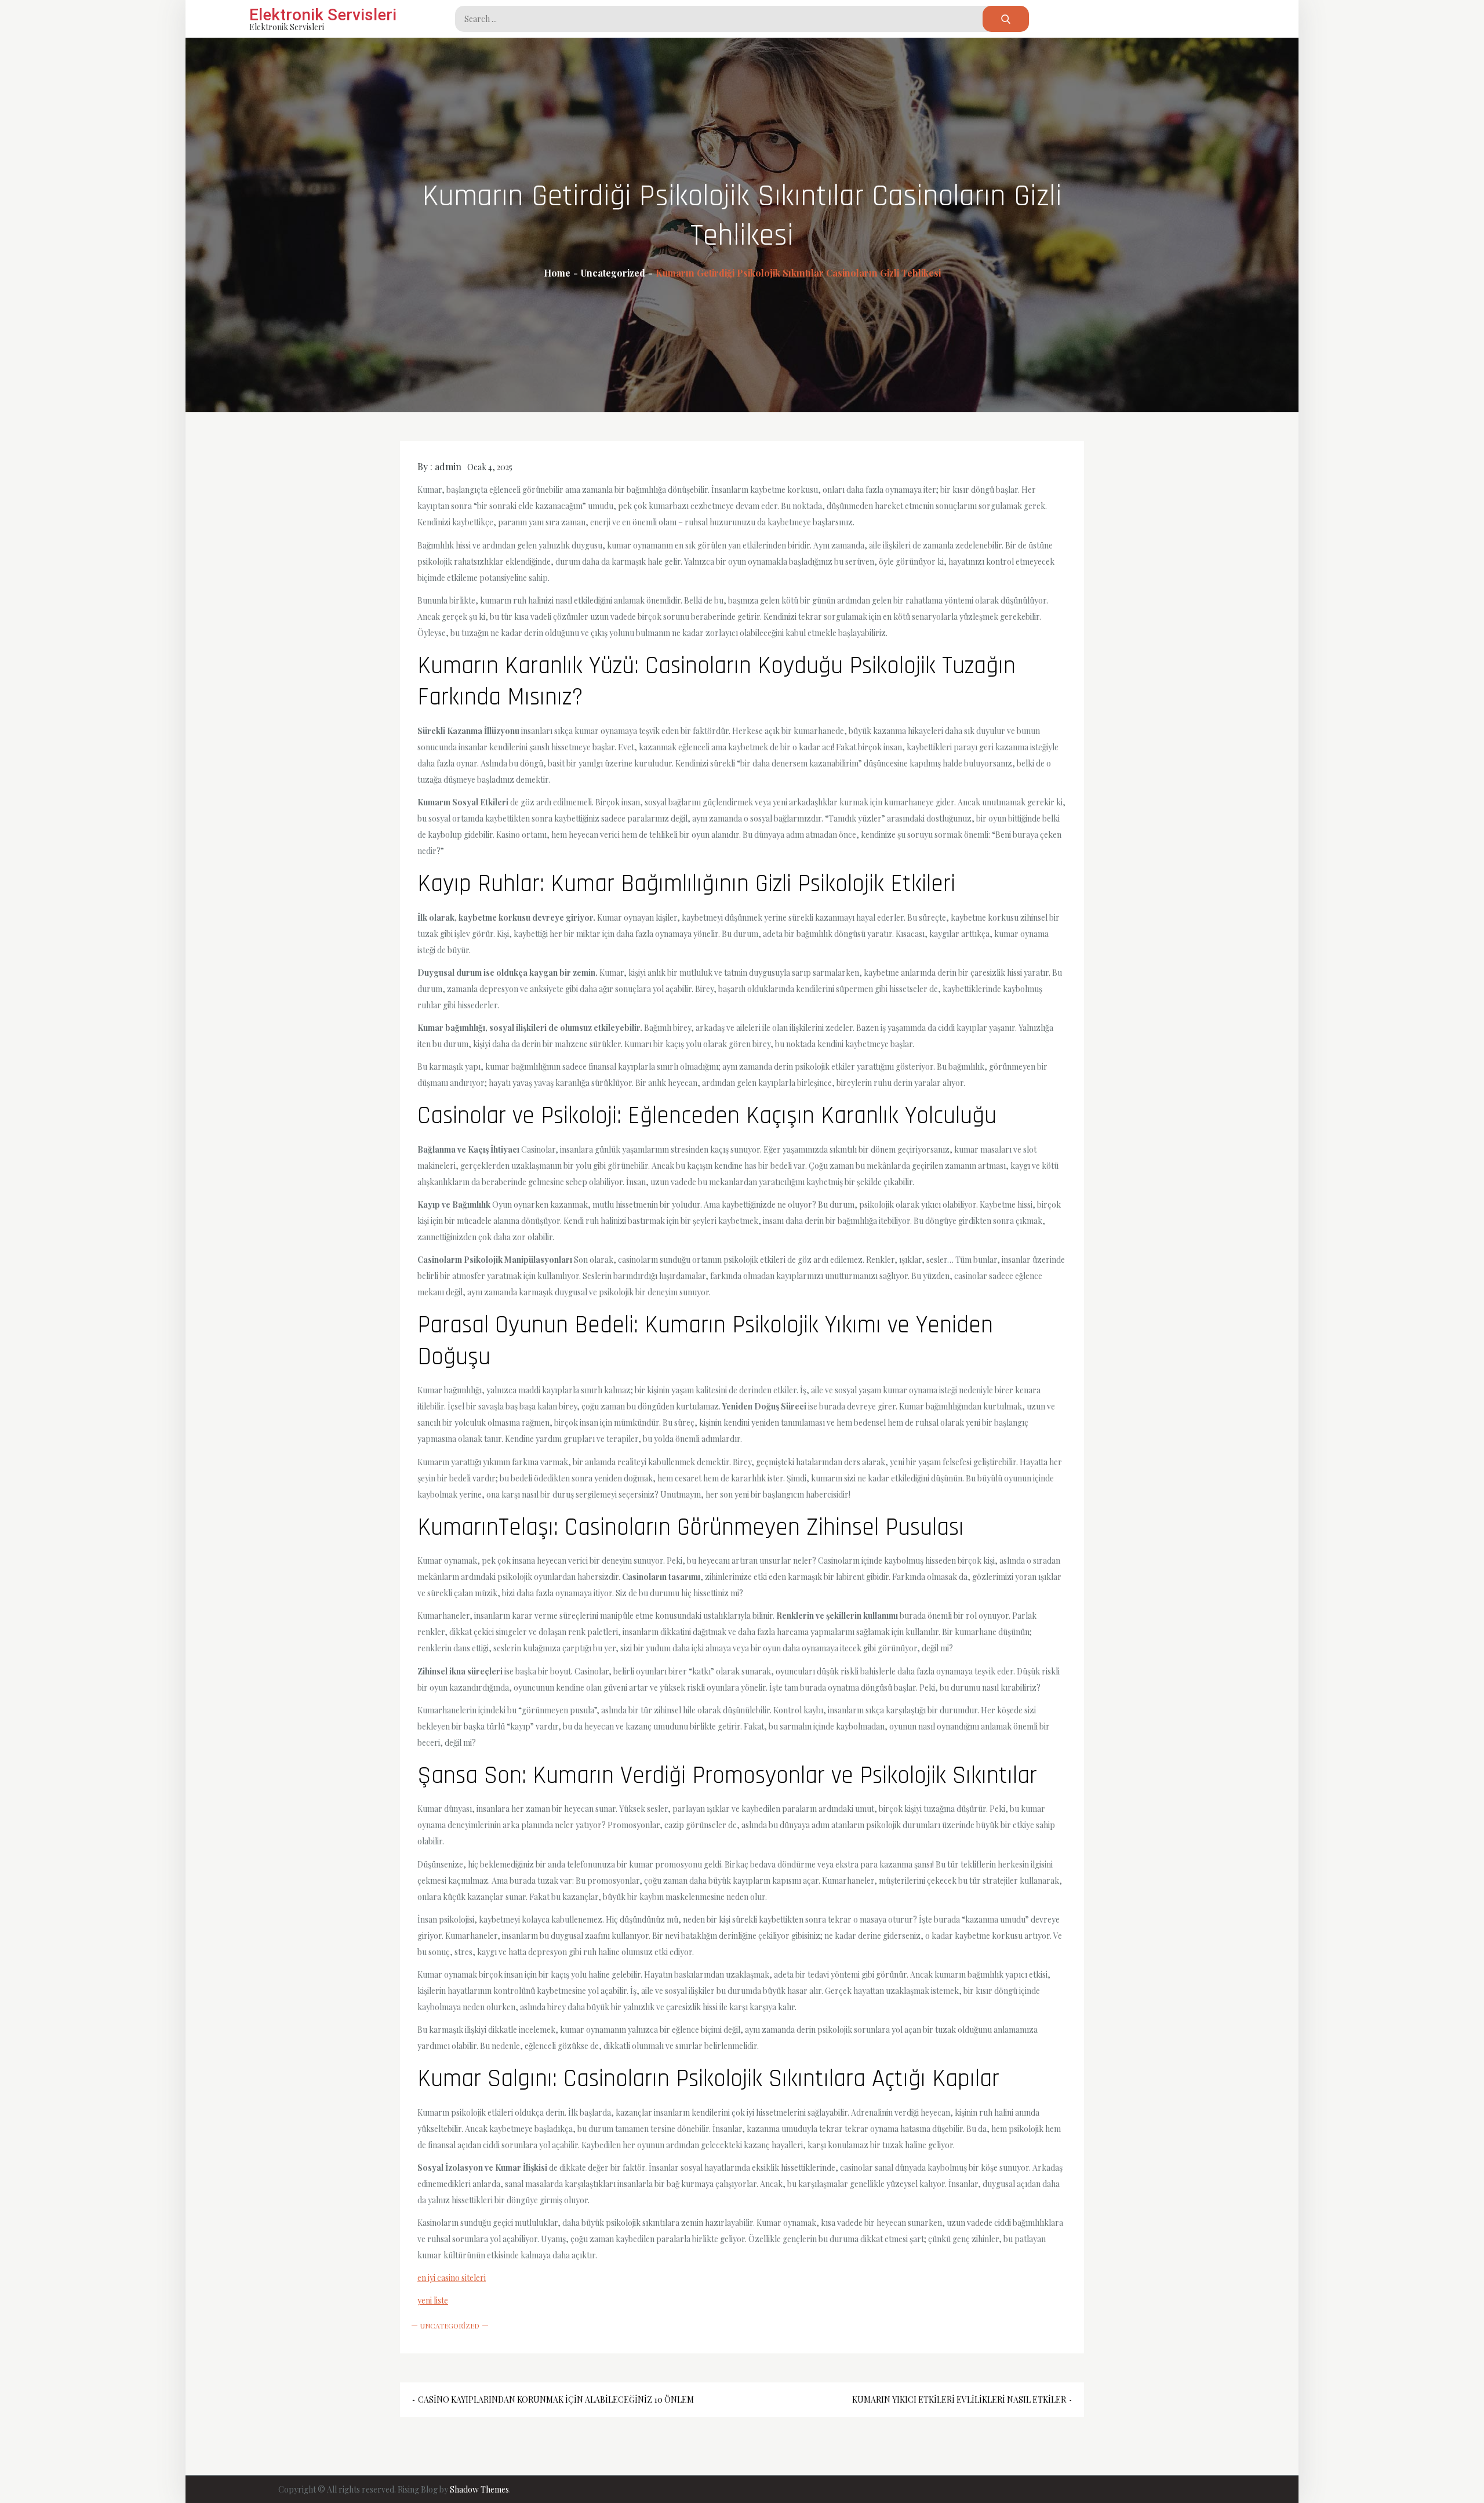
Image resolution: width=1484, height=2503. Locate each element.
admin (448, 466)
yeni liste (433, 2300)
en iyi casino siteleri (452, 2278)
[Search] (1006, 19)
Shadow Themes (479, 2489)
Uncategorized (450, 2326)
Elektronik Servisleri (323, 15)
